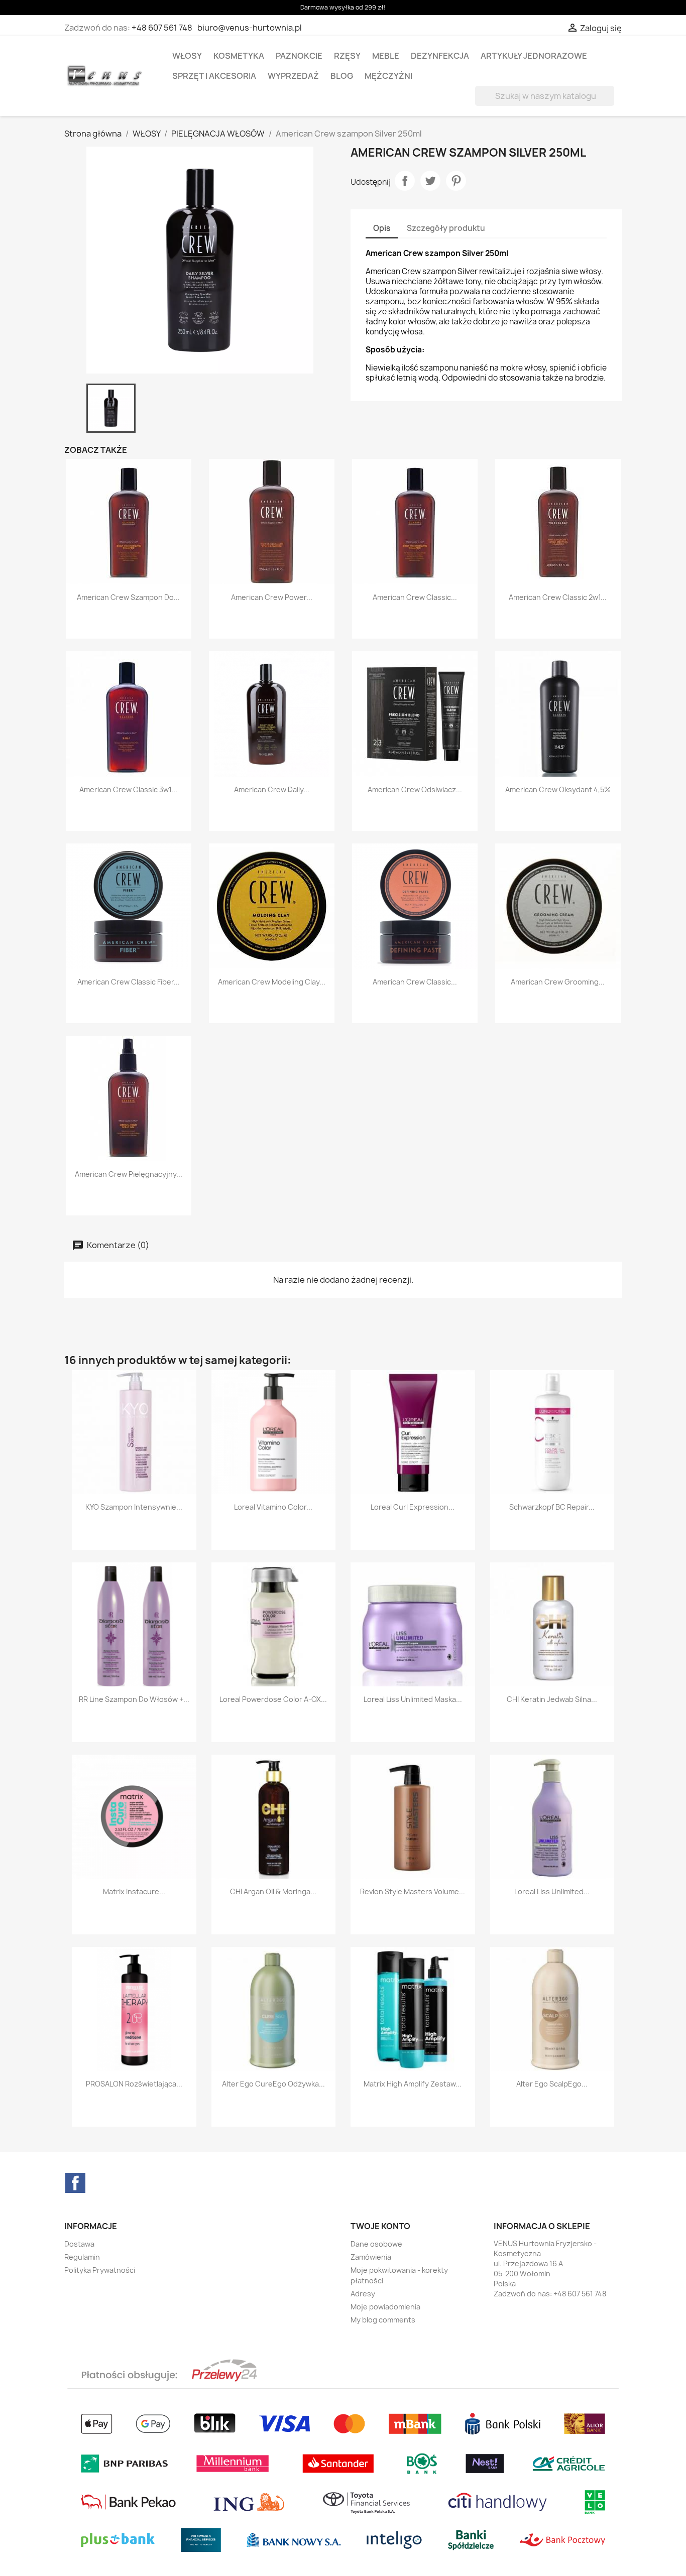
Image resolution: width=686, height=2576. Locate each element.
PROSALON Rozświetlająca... (134, 2084)
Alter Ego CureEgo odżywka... (273, 2084)
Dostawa (79, 2244)
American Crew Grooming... (558, 982)
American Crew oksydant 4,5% (558, 789)
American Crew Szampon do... (128, 597)
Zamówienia (371, 2257)
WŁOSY (187, 56)
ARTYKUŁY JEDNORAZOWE (534, 56)
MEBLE (386, 56)
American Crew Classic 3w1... (128, 789)
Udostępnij (405, 181)
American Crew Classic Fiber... (129, 982)
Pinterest (456, 181)
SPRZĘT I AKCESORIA (214, 76)
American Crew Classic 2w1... (558, 597)
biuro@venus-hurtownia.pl (250, 28)
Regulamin (82, 2257)
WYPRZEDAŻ (293, 76)
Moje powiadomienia (385, 2307)
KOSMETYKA (239, 56)
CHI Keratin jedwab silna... (552, 1699)
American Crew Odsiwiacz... (415, 789)
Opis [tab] (382, 228)
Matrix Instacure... (134, 1891)
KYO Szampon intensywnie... (134, 1507)
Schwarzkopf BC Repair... (552, 1507)
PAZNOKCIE (299, 56)
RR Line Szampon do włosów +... (134, 1699)
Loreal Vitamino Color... (273, 1507)
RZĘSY (347, 56)
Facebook (75, 2183)
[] (610, 103)
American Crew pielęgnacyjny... (129, 1174)
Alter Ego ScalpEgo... (552, 2084)
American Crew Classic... (415, 597)
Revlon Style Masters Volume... (413, 1891)
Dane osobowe (376, 2244)
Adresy (363, 2294)
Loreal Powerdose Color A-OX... (273, 1699)
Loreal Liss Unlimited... (552, 1891)
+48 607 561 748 (162, 28)
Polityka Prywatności (100, 2270)
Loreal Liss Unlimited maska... (413, 1699)
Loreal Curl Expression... (413, 1507)
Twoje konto (380, 2226)
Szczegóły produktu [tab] (446, 228)
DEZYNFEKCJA (440, 56)
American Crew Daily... (272, 789)
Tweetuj (430, 181)
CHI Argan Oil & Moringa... (273, 1891)
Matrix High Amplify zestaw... (413, 2084)
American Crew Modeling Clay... (272, 982)
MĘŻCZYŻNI (388, 76)
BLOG (342, 76)
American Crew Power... (272, 597)
